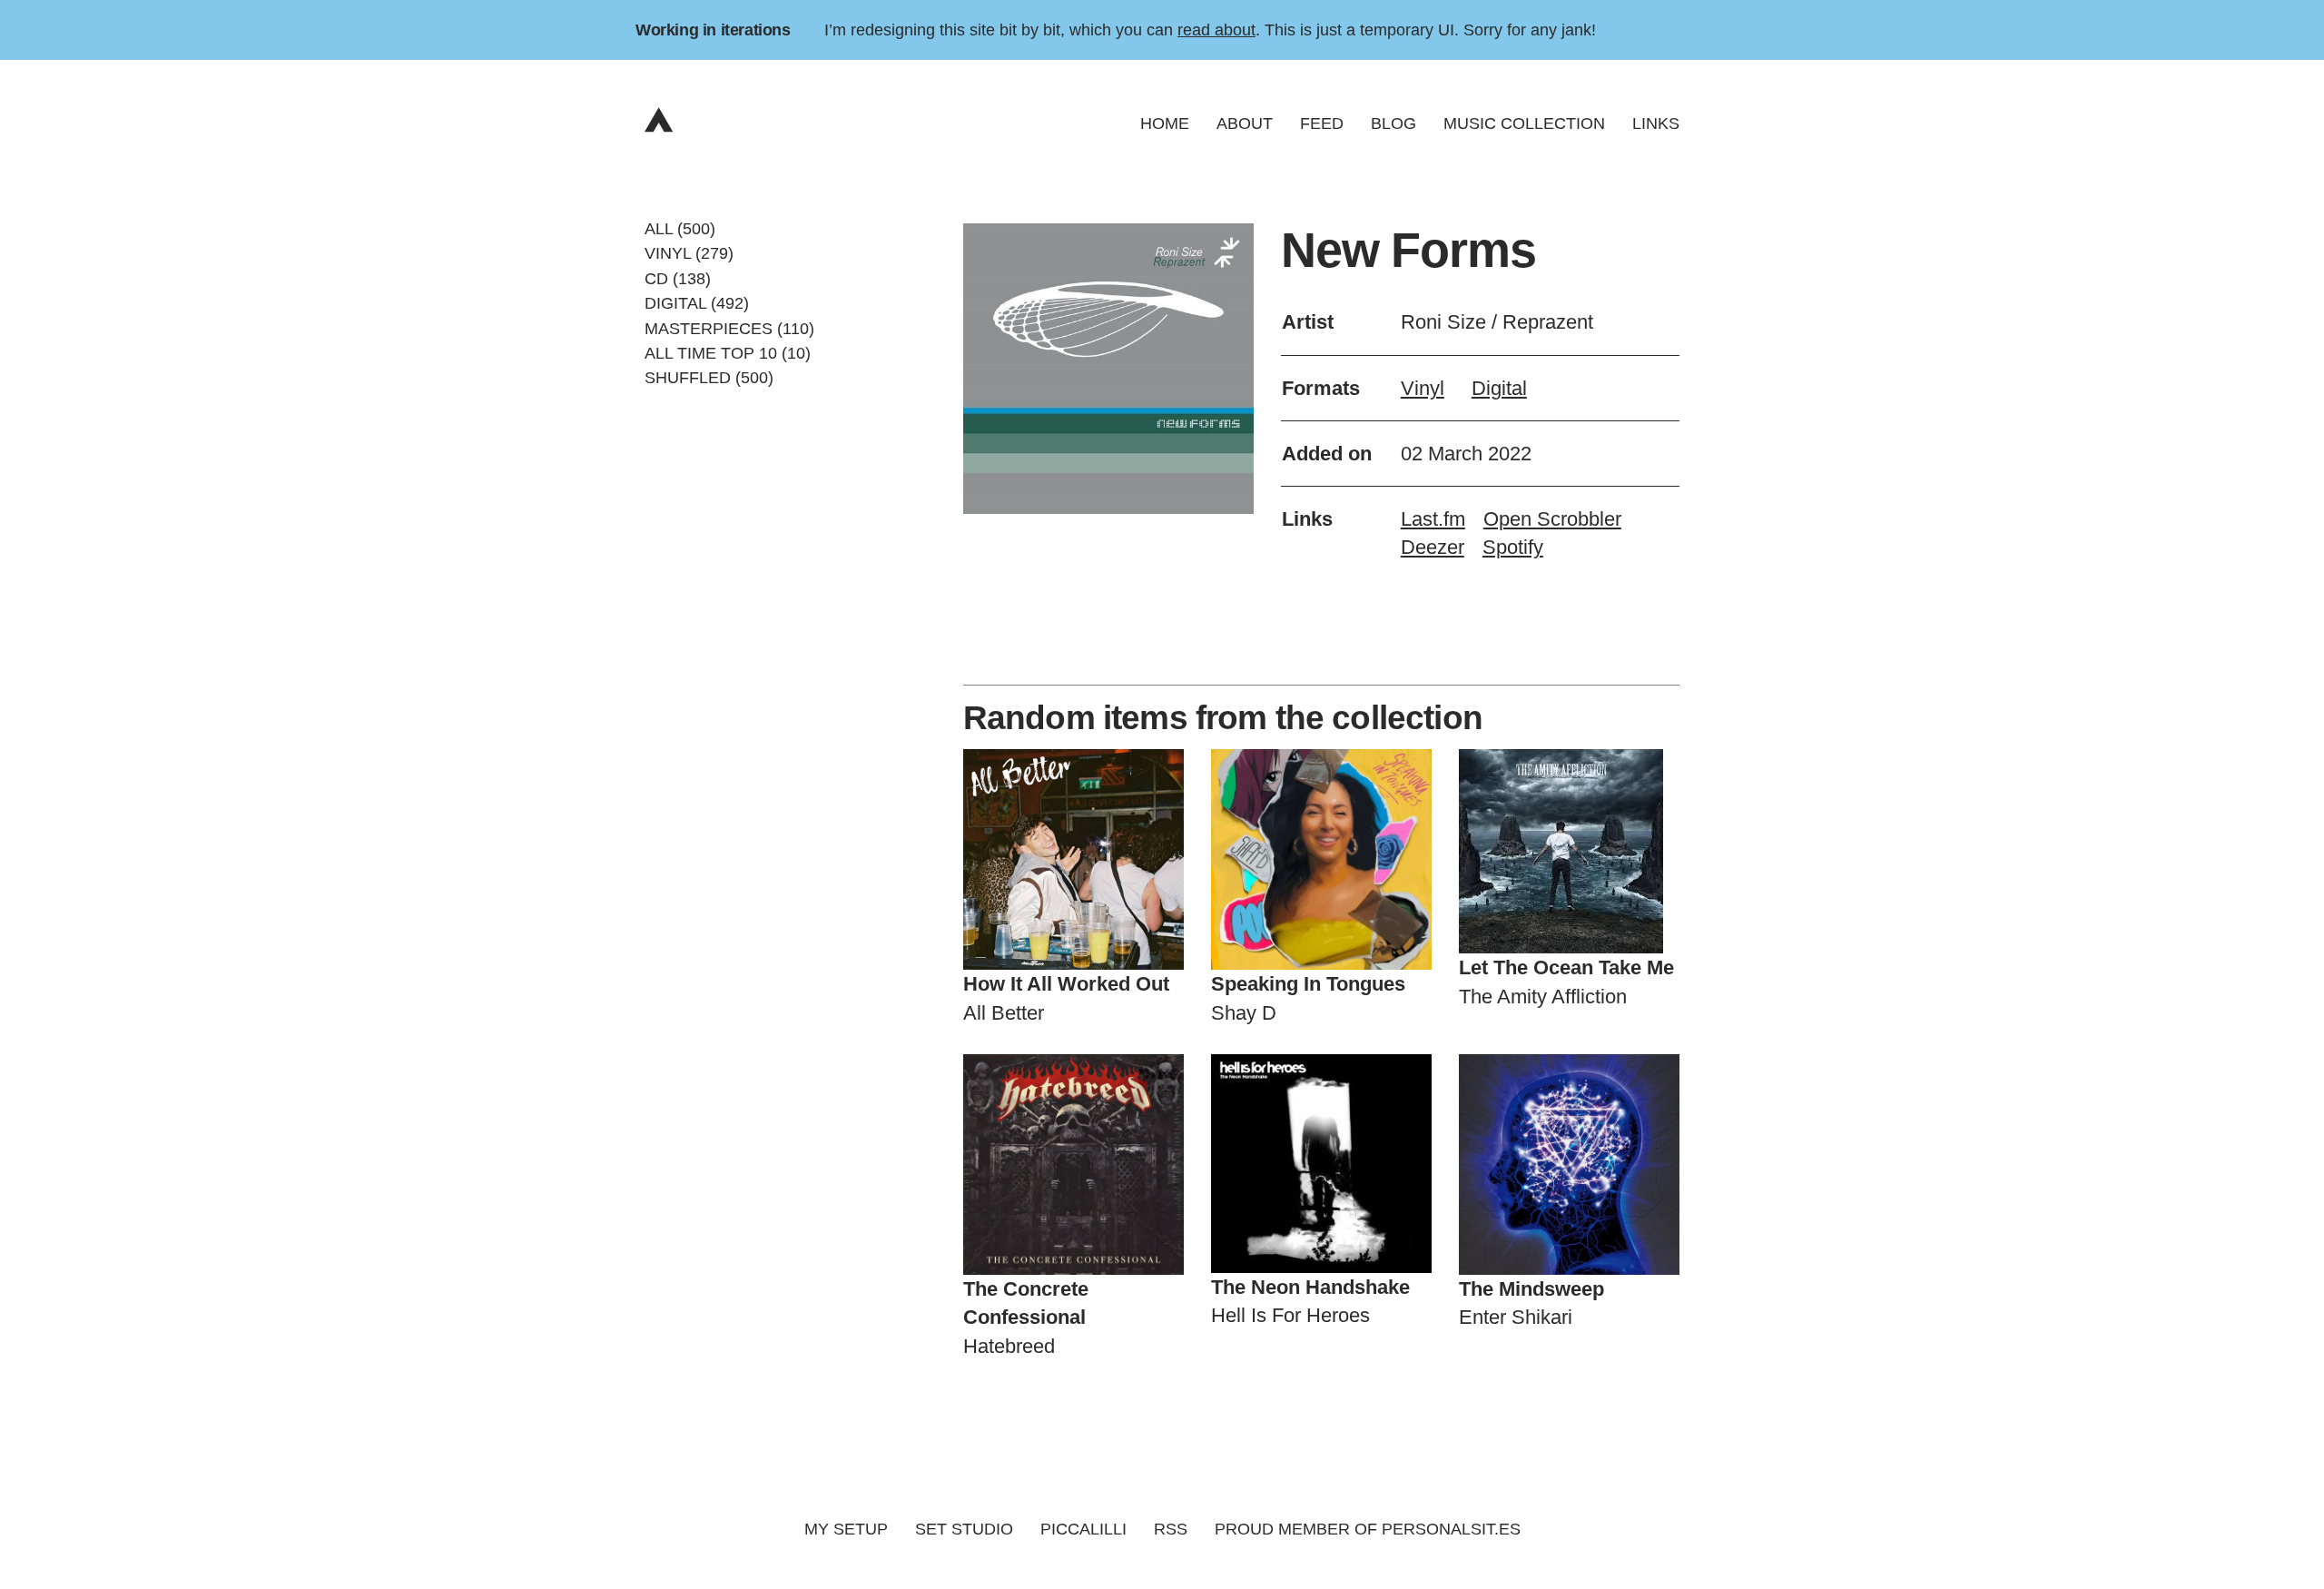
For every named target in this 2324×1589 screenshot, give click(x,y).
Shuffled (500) (709, 378)
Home (1165, 123)
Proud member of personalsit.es (1368, 1529)
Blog (1393, 123)
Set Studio (964, 1529)
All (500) (680, 229)
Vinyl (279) (689, 253)
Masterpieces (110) (729, 328)
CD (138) (678, 278)
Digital (1499, 388)
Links (1656, 123)
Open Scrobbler (1552, 519)
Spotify (1513, 547)
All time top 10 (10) (728, 353)
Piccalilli (1083, 1529)
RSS (1171, 1529)
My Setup (846, 1529)
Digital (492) (697, 303)
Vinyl (1423, 388)
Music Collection (1524, 123)
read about (1216, 30)
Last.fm (1433, 519)
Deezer (1433, 547)
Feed (1322, 123)
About (1245, 123)
